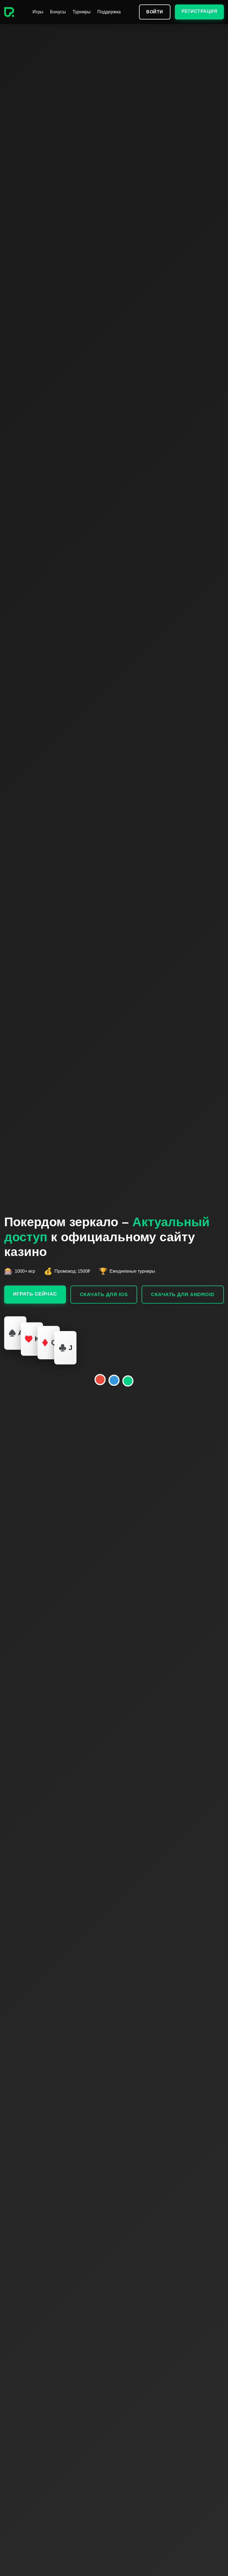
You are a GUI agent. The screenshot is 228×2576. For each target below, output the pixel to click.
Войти (155, 12)
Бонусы (58, 12)
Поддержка (109, 12)
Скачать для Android (183, 1294)
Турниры (82, 12)
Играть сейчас (35, 1294)
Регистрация (200, 11)
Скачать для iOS (104, 1294)
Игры (38, 12)
